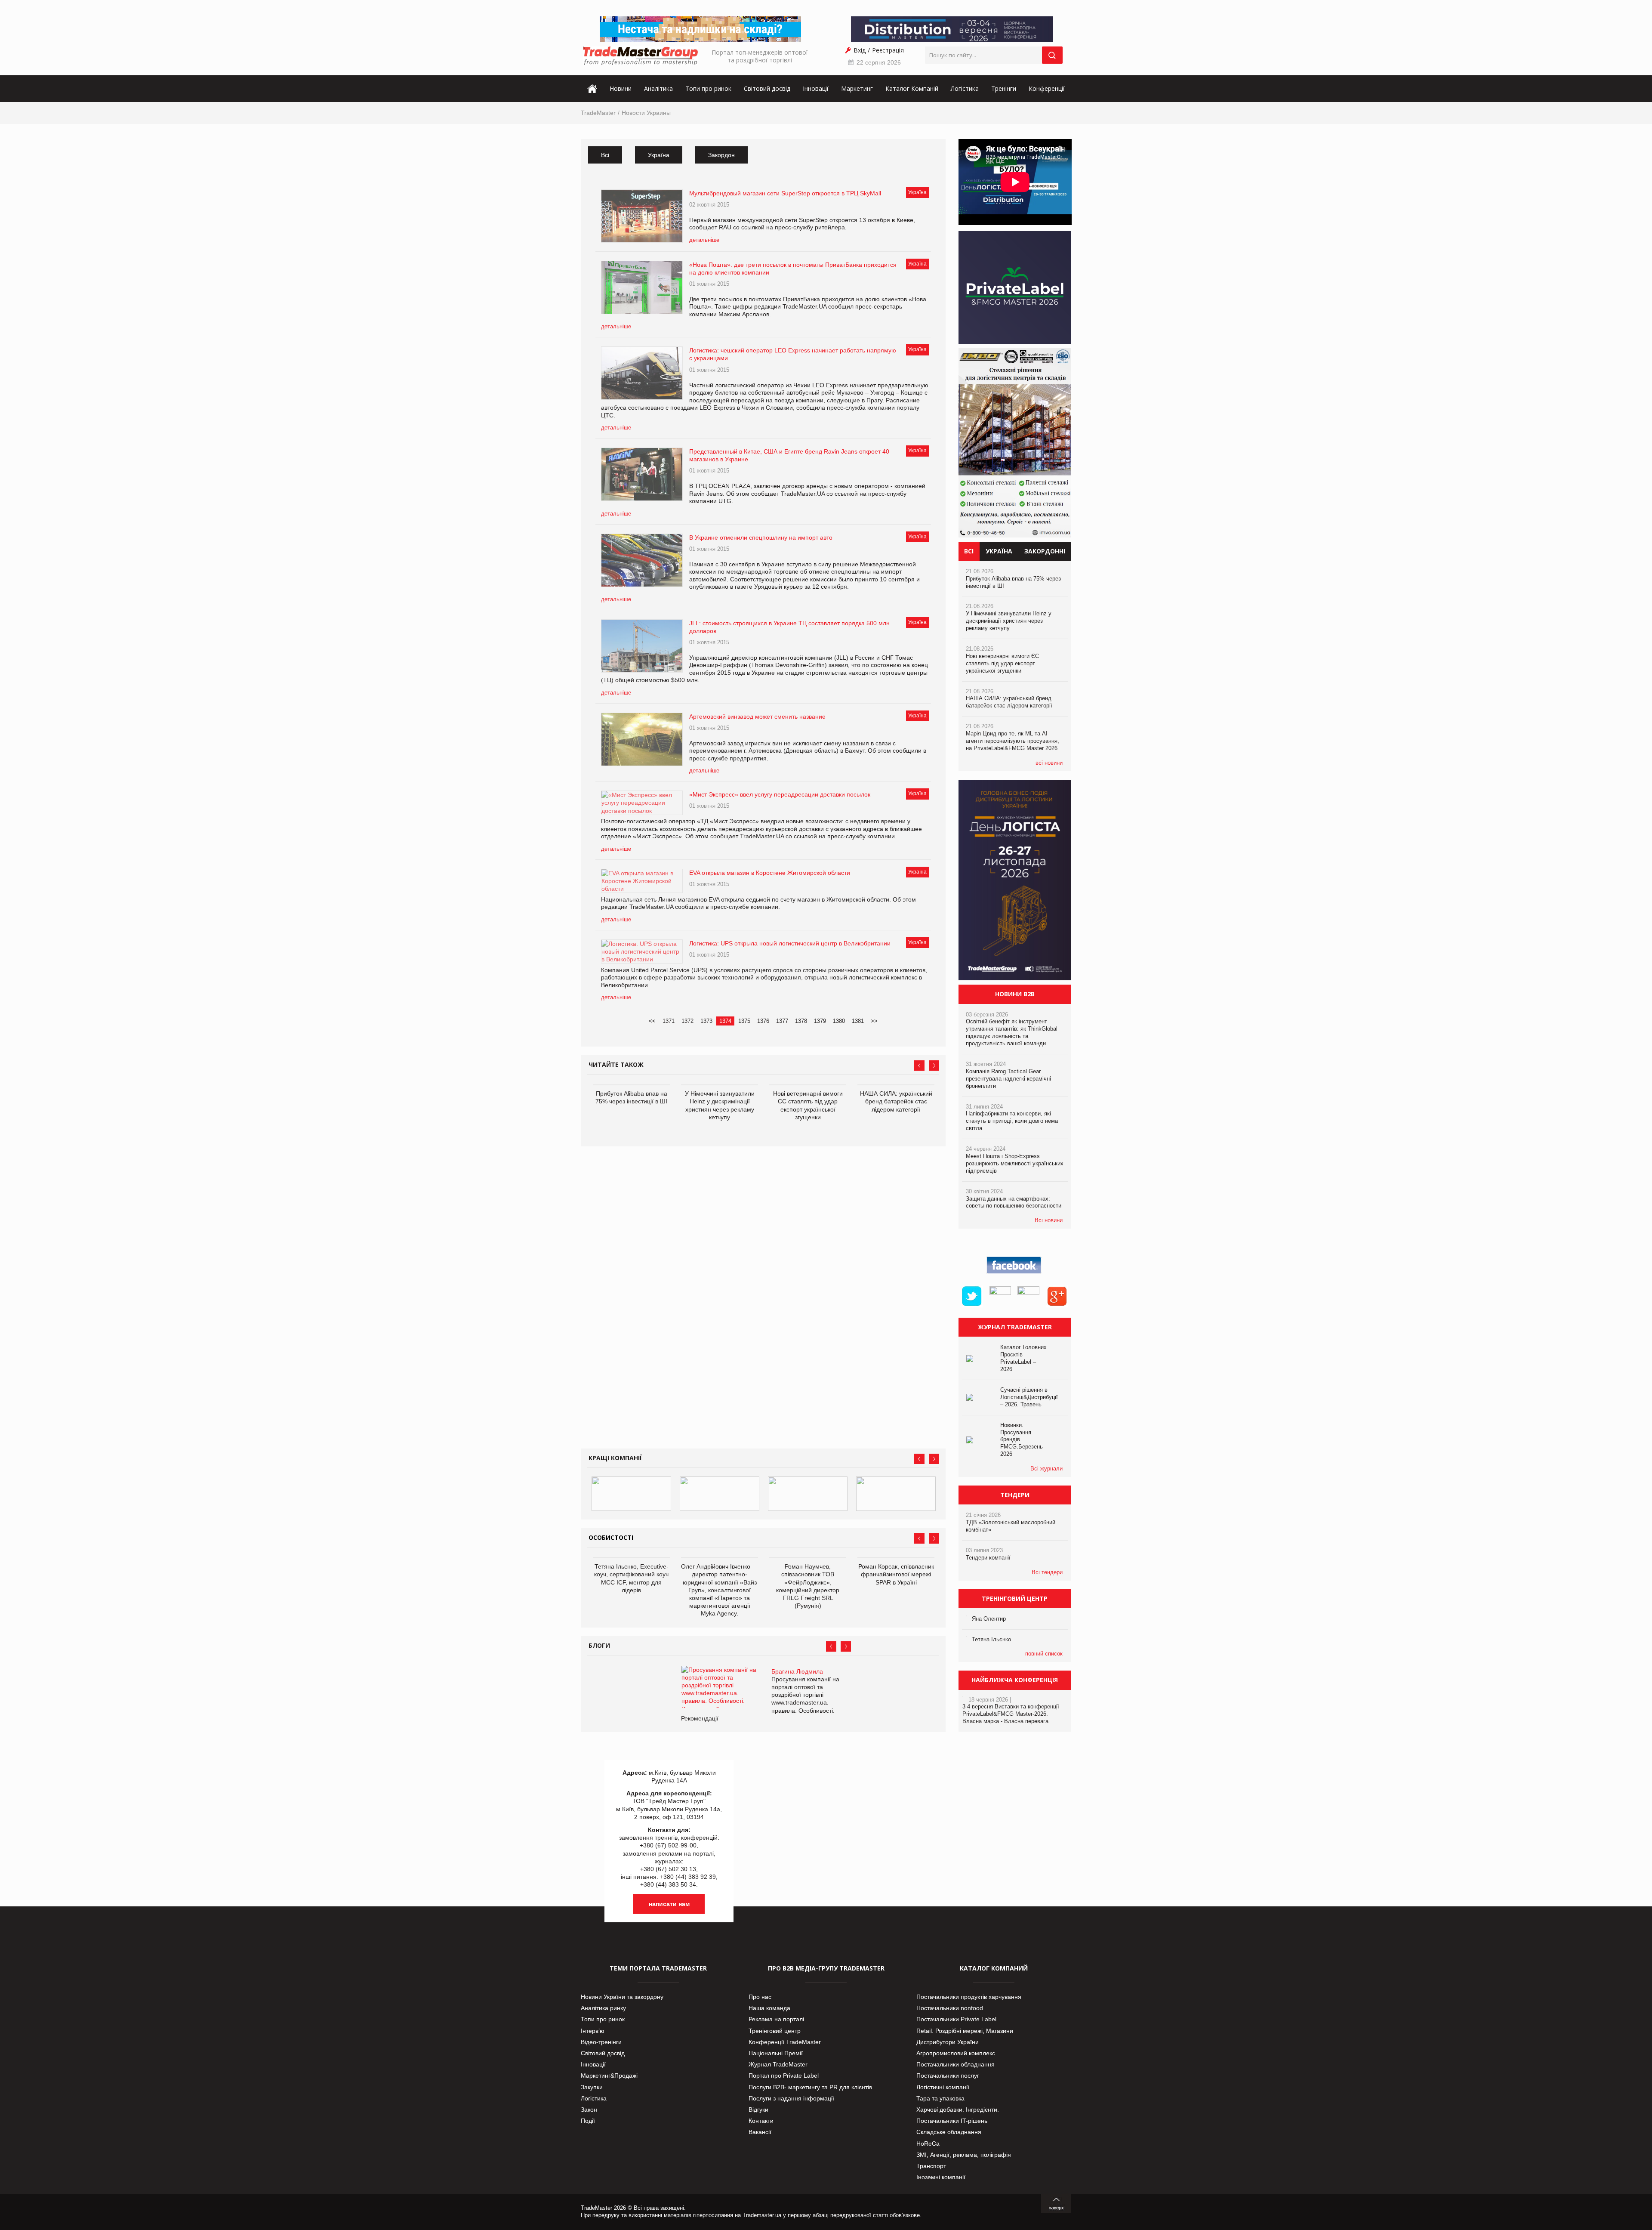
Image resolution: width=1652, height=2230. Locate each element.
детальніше (704, 240)
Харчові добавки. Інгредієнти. (958, 2110)
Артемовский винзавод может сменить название (757, 717)
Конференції (1047, 88)
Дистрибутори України (948, 2042)
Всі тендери (1047, 1572)
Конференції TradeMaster (785, 2042)
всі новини (1049, 763)
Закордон (721, 155)
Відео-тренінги (601, 2042)
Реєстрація (888, 50)
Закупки (592, 2087)
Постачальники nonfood (950, 2008)
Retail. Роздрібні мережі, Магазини (965, 2031)
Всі (605, 155)
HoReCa (928, 2144)
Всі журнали (1046, 1469)
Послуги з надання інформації (791, 2098)
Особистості (611, 1537)
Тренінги (1004, 88)
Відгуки (758, 2110)
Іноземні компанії (941, 2177)
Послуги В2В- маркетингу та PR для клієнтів (810, 2087)
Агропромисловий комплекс (956, 2053)
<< (652, 1021)
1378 (801, 1021)
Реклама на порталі (776, 2019)
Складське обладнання (949, 2132)
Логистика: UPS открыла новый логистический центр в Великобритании (790, 943)
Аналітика (658, 88)
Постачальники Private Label (956, 2019)
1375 (744, 1021)
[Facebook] (1015, 1274)
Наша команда (769, 2008)
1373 (706, 1021)
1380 (839, 1021)
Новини (621, 88)
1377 (782, 1021)
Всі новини (1049, 1220)
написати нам (669, 1904)
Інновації (816, 88)
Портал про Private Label (784, 2076)
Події (588, 2121)
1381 (858, 1021)
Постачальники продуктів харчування (969, 1997)
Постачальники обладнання (955, 2064)
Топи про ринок (708, 88)
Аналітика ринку (603, 2008)
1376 (763, 1021)
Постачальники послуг (948, 2076)
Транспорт (931, 2166)
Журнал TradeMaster (778, 2064)
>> (874, 1021)
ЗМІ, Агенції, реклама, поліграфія (964, 2155)
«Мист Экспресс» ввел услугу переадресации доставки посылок (780, 794)
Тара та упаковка (940, 2098)
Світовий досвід (767, 88)
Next (934, 1066)
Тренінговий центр (775, 2031)
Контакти (761, 2121)
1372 (687, 1021)
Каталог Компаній (912, 88)
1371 (669, 1021)
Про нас (760, 1997)
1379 (820, 1021)
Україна (659, 155)
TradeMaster (598, 113)
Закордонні (1045, 551)
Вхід (860, 50)
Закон (589, 2110)
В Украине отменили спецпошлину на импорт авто (761, 537)
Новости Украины (646, 113)
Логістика (965, 88)
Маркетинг (857, 88)
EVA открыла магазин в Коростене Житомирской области (770, 873)
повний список (1044, 1654)
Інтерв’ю (593, 2031)
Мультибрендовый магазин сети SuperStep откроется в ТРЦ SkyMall (785, 193)
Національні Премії (776, 2053)
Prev (919, 1066)
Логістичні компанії (943, 2087)
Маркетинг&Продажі (609, 2076)
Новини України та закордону (622, 1997)
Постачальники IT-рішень (952, 2121)
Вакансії (760, 2132)
